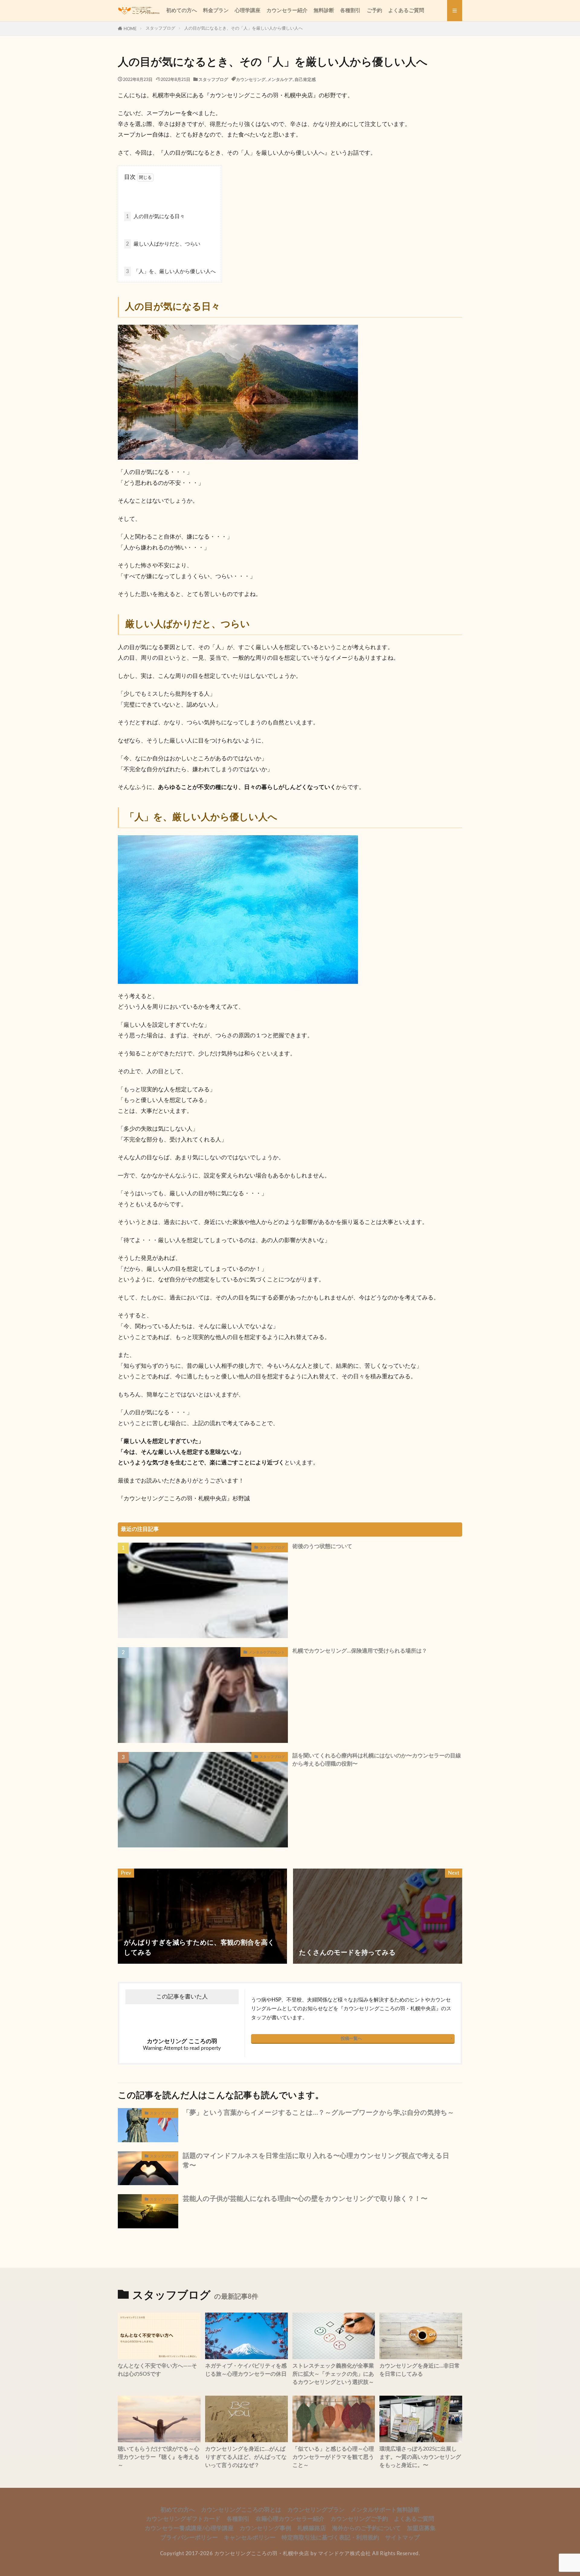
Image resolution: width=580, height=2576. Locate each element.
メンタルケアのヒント (267, 1652)
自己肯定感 (305, 80)
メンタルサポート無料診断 (385, 2510)
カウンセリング (251, 80)
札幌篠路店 (312, 2528)
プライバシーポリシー (189, 2538)
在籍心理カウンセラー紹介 (290, 2519)
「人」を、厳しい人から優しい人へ (171, 271)
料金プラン (216, 10)
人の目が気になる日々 (155, 216)
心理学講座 (248, 10)
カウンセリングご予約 (359, 2519)
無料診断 (324, 10)
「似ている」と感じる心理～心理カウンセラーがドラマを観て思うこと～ (333, 2457)
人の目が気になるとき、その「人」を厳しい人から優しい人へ (243, 28)
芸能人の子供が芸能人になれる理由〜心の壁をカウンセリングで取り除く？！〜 (305, 2199)
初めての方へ (182, 10)
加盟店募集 (421, 2528)
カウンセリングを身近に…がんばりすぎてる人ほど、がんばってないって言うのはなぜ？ (246, 2457)
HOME (130, 29)
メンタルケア (280, 80)
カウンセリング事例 (265, 2528)
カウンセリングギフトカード (183, 2519)
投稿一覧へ (351, 2038)
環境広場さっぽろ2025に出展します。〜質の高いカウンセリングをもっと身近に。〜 (420, 2457)
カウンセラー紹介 (287, 10)
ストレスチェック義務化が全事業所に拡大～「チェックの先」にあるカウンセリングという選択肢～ (333, 2374)
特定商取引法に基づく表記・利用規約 (330, 2538)
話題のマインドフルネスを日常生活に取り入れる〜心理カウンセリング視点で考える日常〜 (316, 2161)
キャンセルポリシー (250, 2538)
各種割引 (350, 10)
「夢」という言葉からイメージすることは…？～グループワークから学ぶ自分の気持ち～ (318, 2113)
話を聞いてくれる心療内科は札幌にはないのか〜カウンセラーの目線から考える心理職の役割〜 (377, 1760)
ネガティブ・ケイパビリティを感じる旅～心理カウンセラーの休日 (246, 2370)
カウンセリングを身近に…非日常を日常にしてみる (420, 2370)
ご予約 (374, 10)
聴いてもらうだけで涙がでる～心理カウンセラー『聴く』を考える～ (159, 2457)
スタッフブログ (160, 28)
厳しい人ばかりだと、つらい (163, 244)
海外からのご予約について (366, 2528)
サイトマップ (402, 2538)
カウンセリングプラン (316, 2510)
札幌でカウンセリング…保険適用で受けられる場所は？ (360, 1651)
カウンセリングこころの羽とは (241, 2510)
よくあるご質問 (406, 10)
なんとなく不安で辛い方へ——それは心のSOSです (157, 2370)
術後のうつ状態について (322, 1547)
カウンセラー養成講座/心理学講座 (189, 2528)
